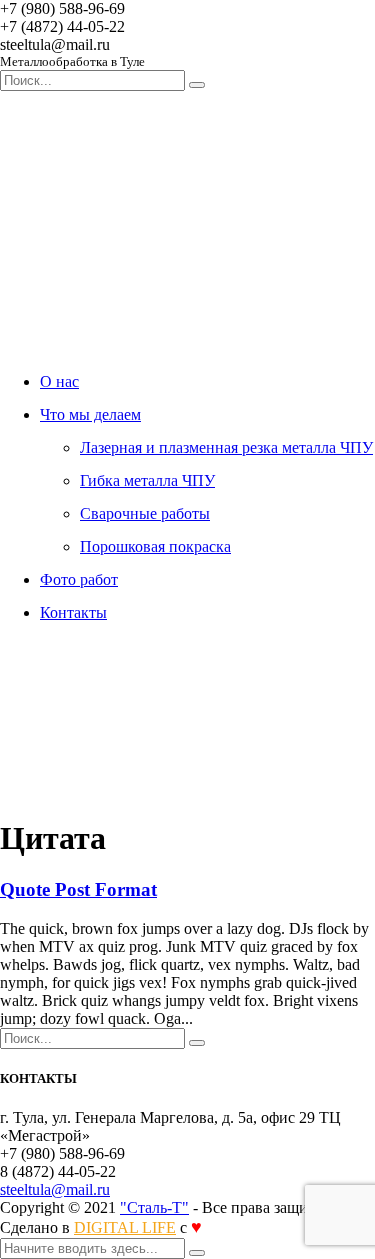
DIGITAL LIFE (125, 1227)
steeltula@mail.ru (55, 1189)
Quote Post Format (78, 889)
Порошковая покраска (155, 546)
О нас (59, 381)
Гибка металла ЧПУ (147, 480)
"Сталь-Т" (154, 1207)
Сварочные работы (145, 513)
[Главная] (150, 789)
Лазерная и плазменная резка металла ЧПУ (226, 447)
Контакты (73, 612)
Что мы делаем (90, 414)
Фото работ (79, 579)
